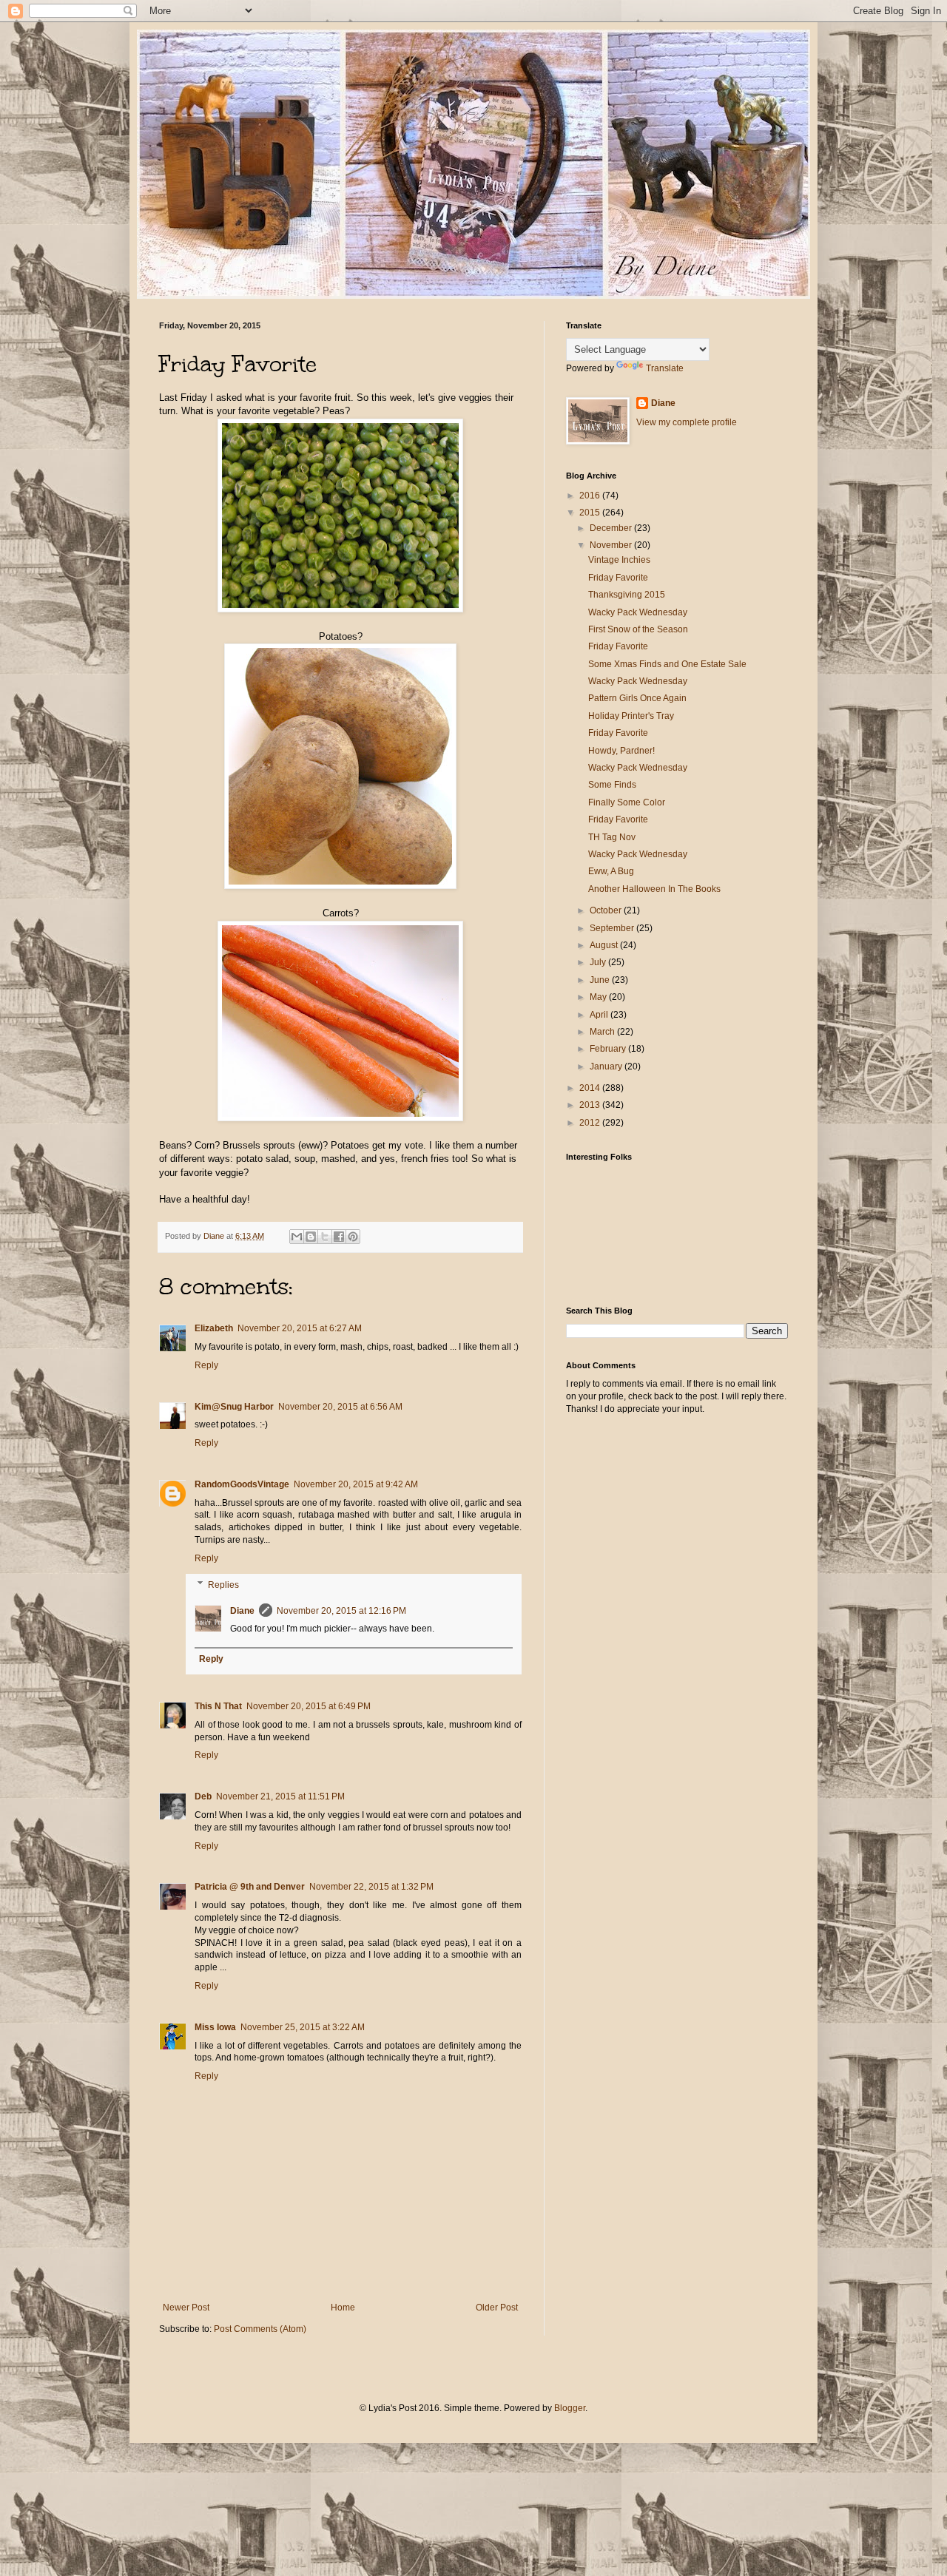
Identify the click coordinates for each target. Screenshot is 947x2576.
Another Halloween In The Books (654, 889)
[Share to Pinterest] (353, 1237)
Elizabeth (214, 1328)
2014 (591, 1088)
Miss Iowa (215, 2027)
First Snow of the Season (638, 629)
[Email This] (297, 1237)
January (607, 1066)
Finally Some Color (627, 802)
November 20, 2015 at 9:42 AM (356, 1484)
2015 (591, 513)
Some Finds (612, 785)
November (612, 545)
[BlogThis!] (311, 1237)
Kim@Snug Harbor (234, 1407)
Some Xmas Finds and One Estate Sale (667, 664)
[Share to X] (325, 1237)
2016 (591, 496)
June (601, 980)
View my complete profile (687, 422)
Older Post (497, 2308)
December (612, 528)
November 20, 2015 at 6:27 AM (300, 1328)
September (613, 928)
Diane (242, 1611)
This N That (218, 1706)
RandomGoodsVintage (242, 1484)
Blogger (570, 2408)
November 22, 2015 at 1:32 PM (371, 1887)
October (607, 910)
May (599, 997)
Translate (665, 368)
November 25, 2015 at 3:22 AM (303, 2027)
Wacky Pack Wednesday (638, 612)
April (600, 1015)
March (603, 1032)
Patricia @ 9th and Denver (250, 1887)
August (605, 945)
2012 (591, 1123)
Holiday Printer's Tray (631, 716)
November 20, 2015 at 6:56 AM (340, 1407)
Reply (206, 1365)
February (609, 1049)
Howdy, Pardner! (621, 751)
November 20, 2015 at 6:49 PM (309, 1706)
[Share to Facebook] (339, 1237)
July (599, 962)
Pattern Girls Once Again (637, 698)
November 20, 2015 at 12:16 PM (341, 1611)
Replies (223, 1585)
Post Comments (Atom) (260, 2329)
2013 (591, 1105)
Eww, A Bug (611, 871)
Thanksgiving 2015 (627, 595)
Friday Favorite (618, 578)
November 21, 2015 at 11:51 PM (280, 1796)
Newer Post (186, 2308)
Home (343, 2308)
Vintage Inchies (619, 560)
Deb (203, 1796)
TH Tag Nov (612, 837)
